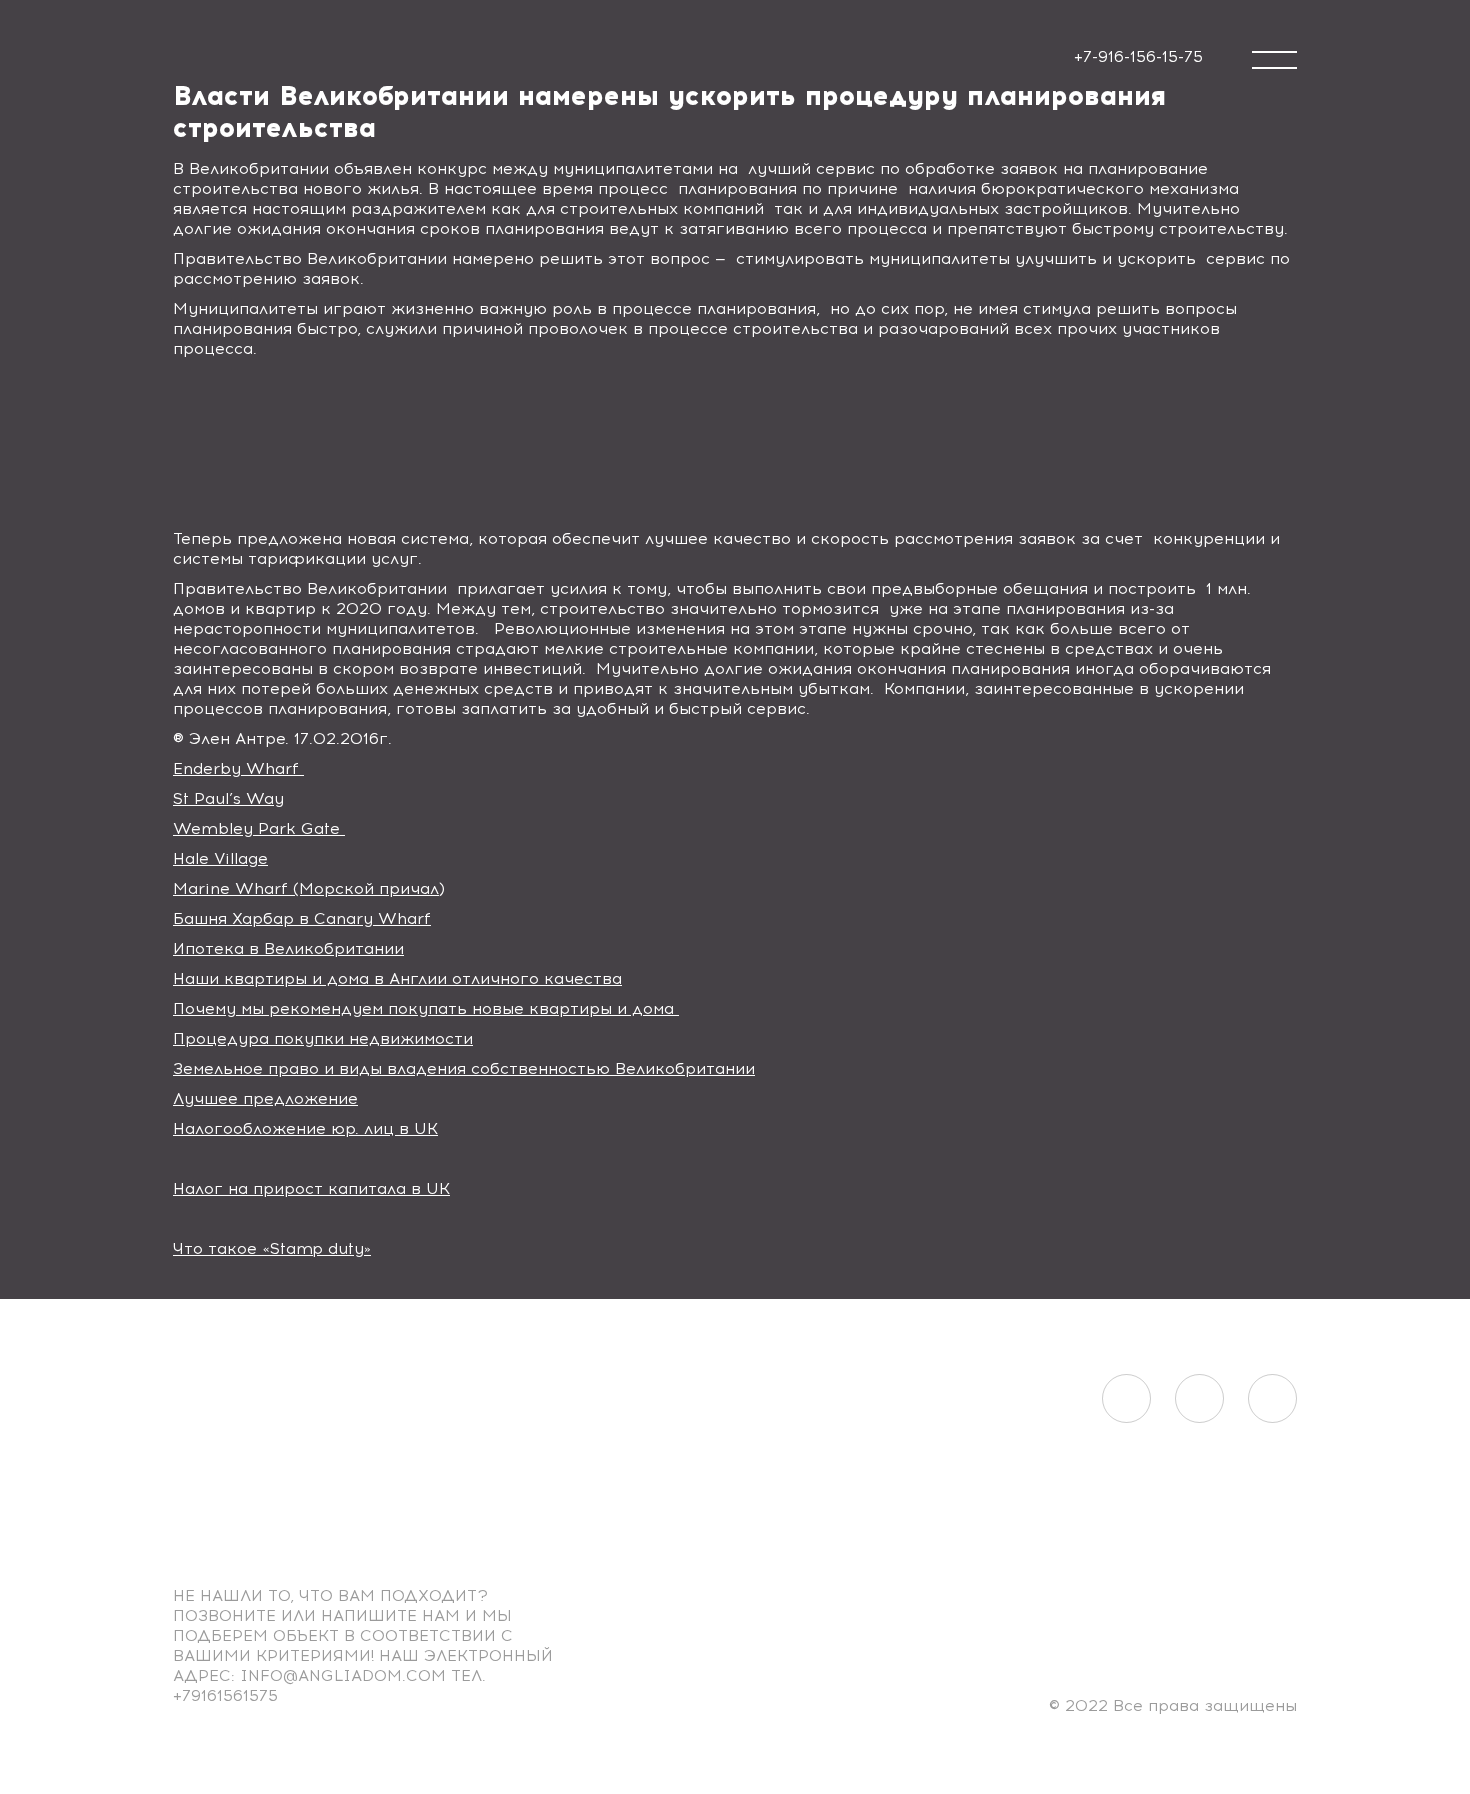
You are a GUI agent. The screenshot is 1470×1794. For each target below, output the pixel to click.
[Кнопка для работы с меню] (1274, 60)
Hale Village (220, 858)
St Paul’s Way (228, 798)
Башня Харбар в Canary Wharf (302, 918)
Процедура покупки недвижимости (323, 1038)
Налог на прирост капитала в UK (311, 1188)
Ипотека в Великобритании (288, 948)
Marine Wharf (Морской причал (306, 888)
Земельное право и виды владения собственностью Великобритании (464, 1068)
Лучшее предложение (265, 1098)
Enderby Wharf (238, 768)
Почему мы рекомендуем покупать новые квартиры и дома (426, 1008)
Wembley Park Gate (259, 828)
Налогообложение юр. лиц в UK (305, 1128)
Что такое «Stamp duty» (272, 1248)
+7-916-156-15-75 (1138, 56)
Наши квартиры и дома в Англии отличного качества (397, 978)
